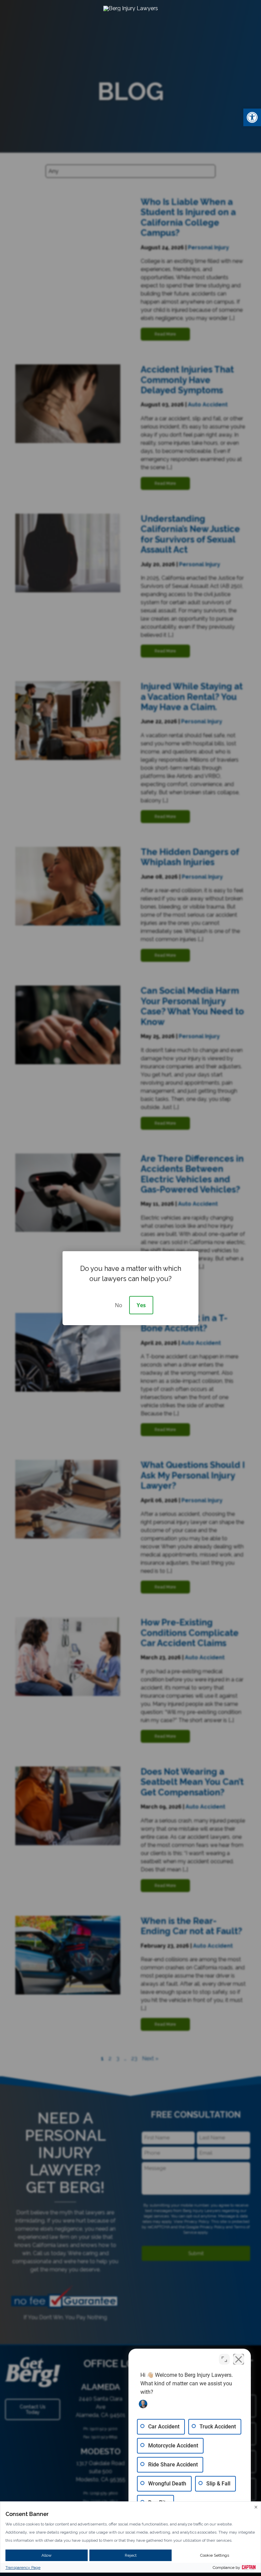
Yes (141, 1305)
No (119, 1305)
